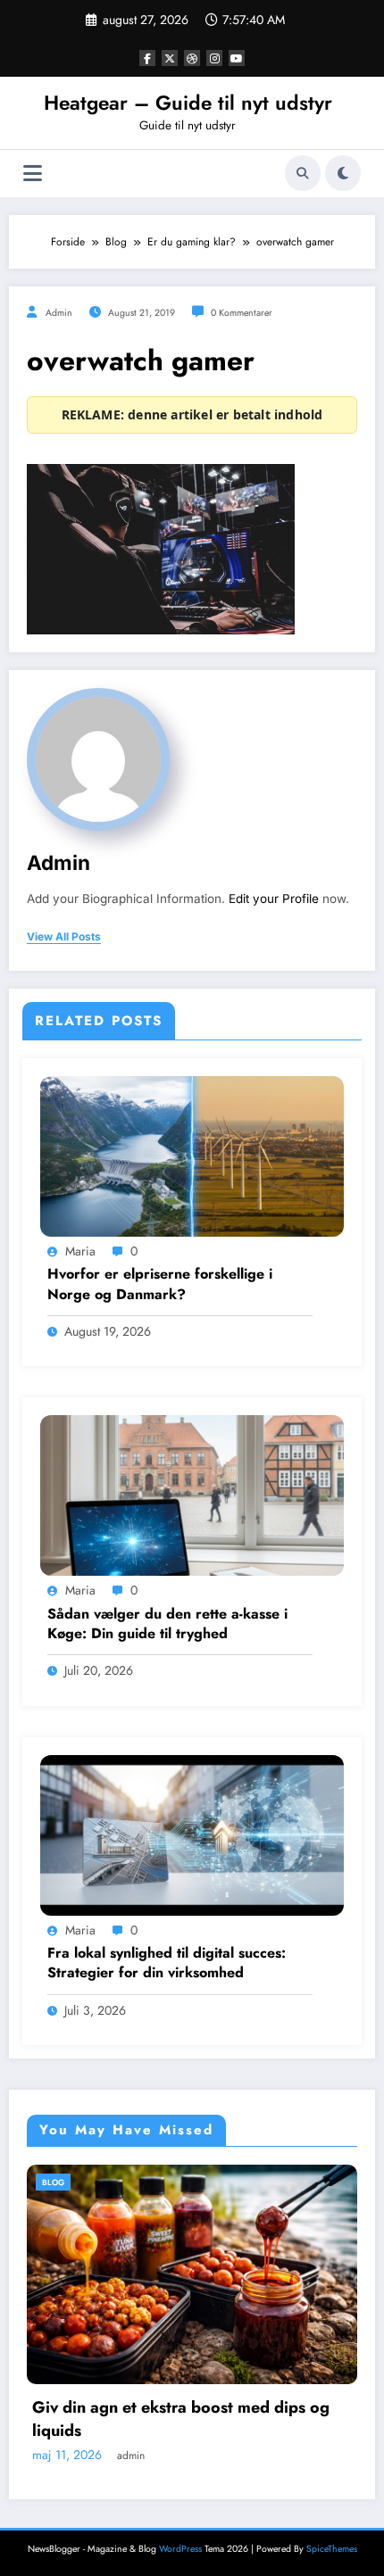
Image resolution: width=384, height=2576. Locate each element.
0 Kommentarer (242, 313)
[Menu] (33, 174)
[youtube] (237, 58)
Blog (123, 2182)
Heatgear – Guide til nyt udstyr (188, 103)
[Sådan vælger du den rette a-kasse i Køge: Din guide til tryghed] (192, 1495)
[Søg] (303, 173)
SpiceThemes (332, 2549)
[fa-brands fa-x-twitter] (170, 58)
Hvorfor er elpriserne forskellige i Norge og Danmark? (160, 1284)
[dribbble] (192, 58)
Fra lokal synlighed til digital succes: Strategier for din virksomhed (167, 1963)
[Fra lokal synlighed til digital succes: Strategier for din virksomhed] (192, 1835)
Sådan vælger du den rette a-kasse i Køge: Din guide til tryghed (167, 1624)
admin (59, 313)
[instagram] (214, 58)
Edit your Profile (274, 899)
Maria (80, 1251)
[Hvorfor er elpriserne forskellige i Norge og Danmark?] (192, 1155)
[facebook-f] (147, 58)
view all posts (64, 937)
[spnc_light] (343, 173)
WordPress (180, 2549)
